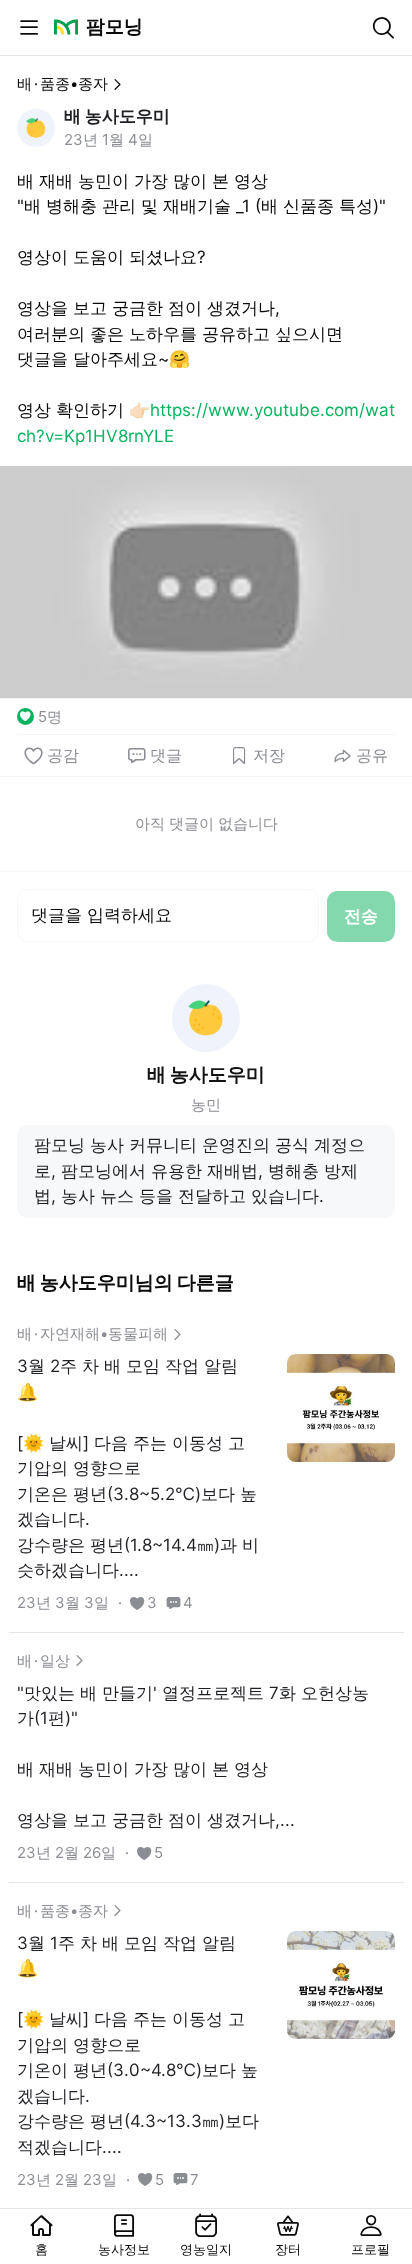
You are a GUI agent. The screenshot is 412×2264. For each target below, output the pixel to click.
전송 (361, 916)
